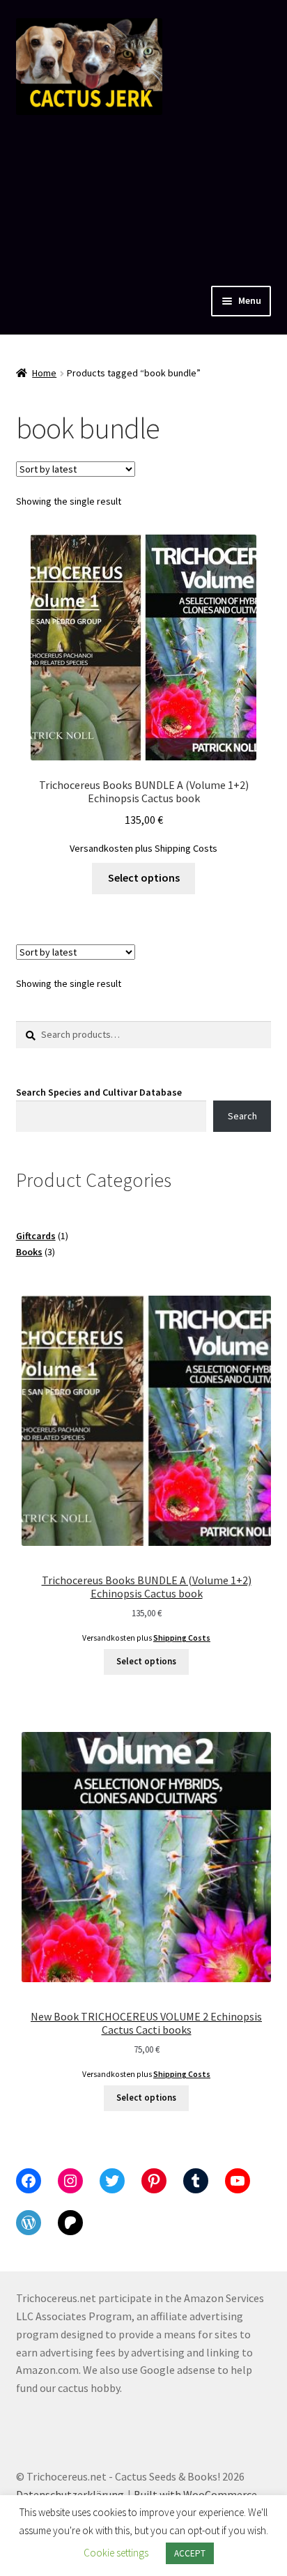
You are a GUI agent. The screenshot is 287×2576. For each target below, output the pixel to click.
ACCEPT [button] (190, 2553)
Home (44, 373)
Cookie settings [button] (116, 2553)
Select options (144, 877)
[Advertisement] (143, 197)
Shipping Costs (186, 848)
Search (242, 1116)
